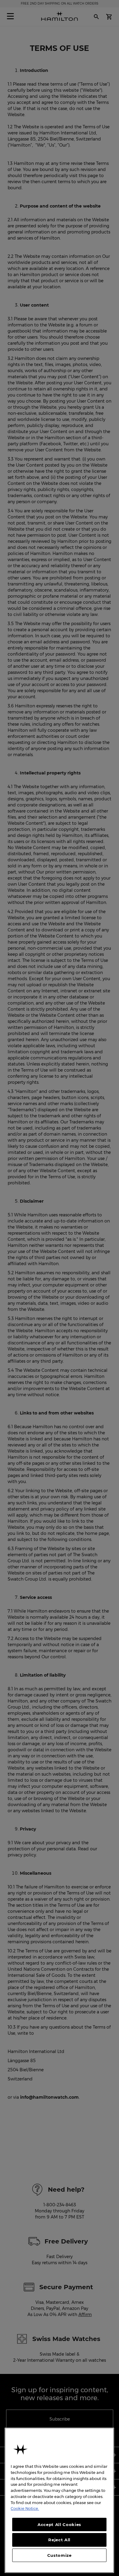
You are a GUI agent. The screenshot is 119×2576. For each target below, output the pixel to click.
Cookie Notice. (25, 2508)
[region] (59, 2500)
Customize (60, 2555)
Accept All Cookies (59, 2524)
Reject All (59, 2540)
